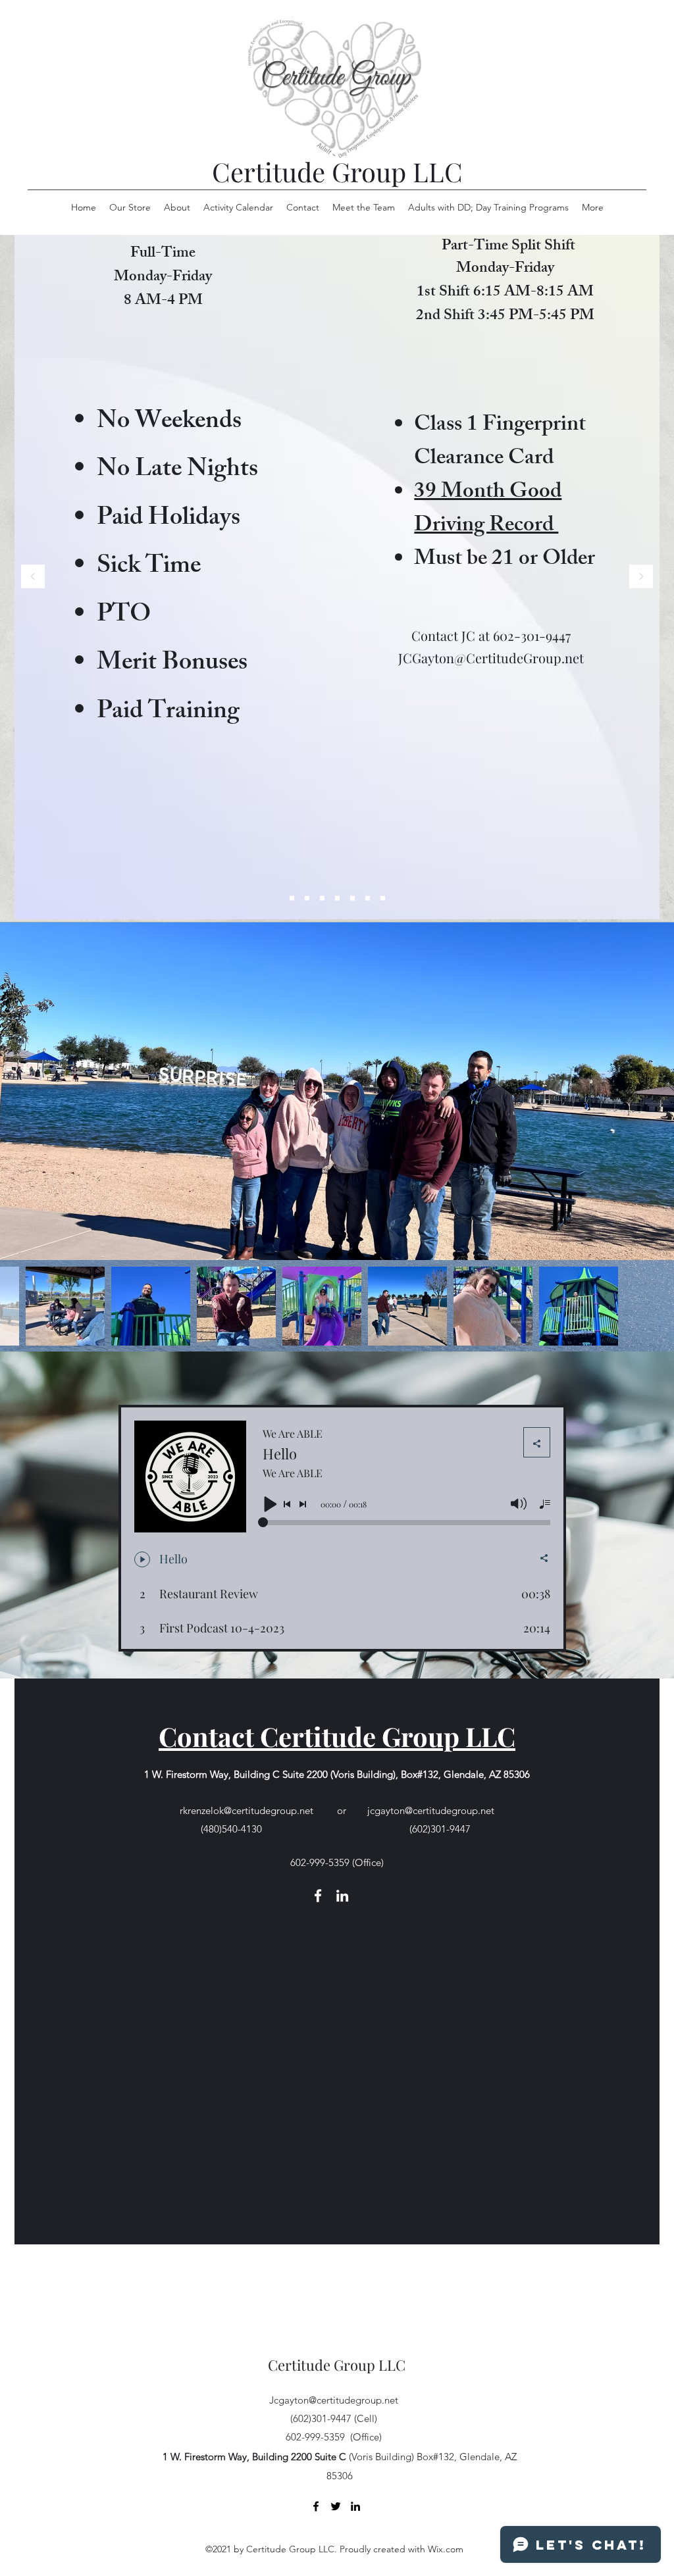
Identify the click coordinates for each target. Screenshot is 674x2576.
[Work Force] (337, 898)
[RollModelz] (292, 898)
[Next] (641, 577)
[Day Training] (322, 898)
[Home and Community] (352, 898)
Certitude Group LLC (337, 171)
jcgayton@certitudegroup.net (431, 1810)
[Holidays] (383, 898)
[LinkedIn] (342, 1896)
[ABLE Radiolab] (368, 898)
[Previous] (33, 577)
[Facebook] (318, 1896)
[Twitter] (336, 2506)
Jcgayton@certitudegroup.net (334, 2400)
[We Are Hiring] (307, 898)
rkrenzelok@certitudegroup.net (246, 1810)
